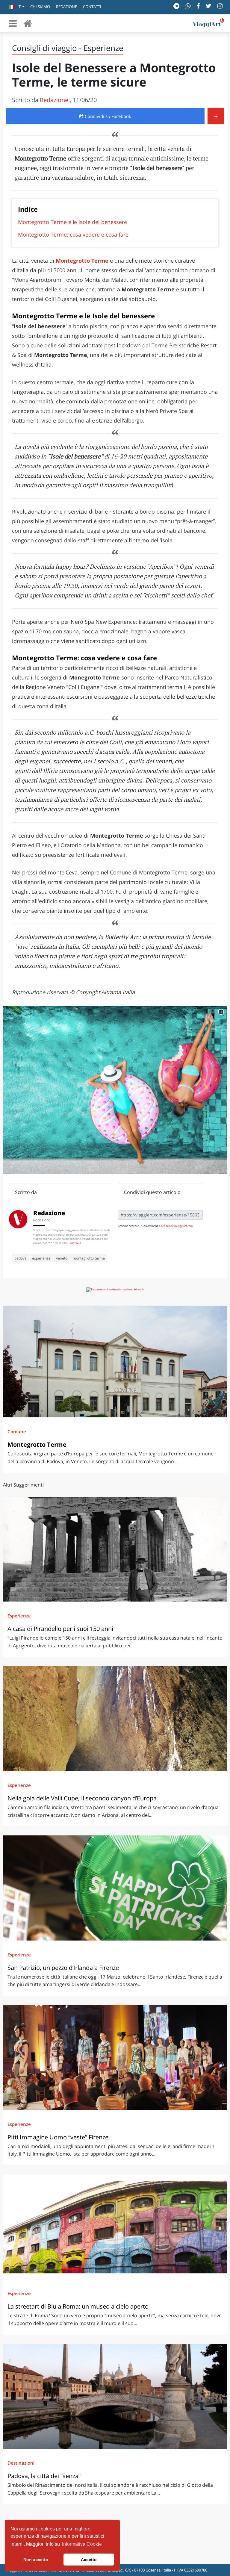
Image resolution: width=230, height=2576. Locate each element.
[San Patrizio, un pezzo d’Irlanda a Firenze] (115, 1888)
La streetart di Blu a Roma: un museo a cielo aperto (78, 2306)
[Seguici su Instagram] (220, 6)
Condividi (107, 116)
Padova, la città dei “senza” (44, 2476)
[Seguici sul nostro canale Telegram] (176, 6)
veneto (62, 1258)
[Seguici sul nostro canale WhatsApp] (188, 6)
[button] (17, 7)
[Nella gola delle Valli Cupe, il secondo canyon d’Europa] (115, 1718)
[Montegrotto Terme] (115, 1362)
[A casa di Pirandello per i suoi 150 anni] (115, 1549)
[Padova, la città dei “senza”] (115, 2396)
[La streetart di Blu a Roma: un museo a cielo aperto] (115, 2227)
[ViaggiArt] (28, 23)
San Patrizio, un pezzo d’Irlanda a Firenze (63, 1968)
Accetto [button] (89, 2560)
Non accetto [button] (36, 2560)
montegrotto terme (89, 1258)
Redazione (66, 7)
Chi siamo (40, 7)
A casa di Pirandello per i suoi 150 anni (60, 1629)
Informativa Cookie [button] (82, 2544)
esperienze (41, 1258)
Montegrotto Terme (37, 1444)
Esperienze (19, 1616)
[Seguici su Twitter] (209, 6)
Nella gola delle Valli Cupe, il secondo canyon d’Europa (82, 1798)
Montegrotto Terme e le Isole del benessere (72, 222)
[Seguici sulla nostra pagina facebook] (198, 6)
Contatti (92, 7)
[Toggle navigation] (13, 23)
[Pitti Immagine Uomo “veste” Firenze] (115, 2057)
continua (76, 1243)
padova (21, 1258)
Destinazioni (21, 2463)
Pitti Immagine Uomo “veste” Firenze (58, 2137)
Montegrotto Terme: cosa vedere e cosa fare (73, 234)
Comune (17, 1431)
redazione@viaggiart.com (177, 1226)
